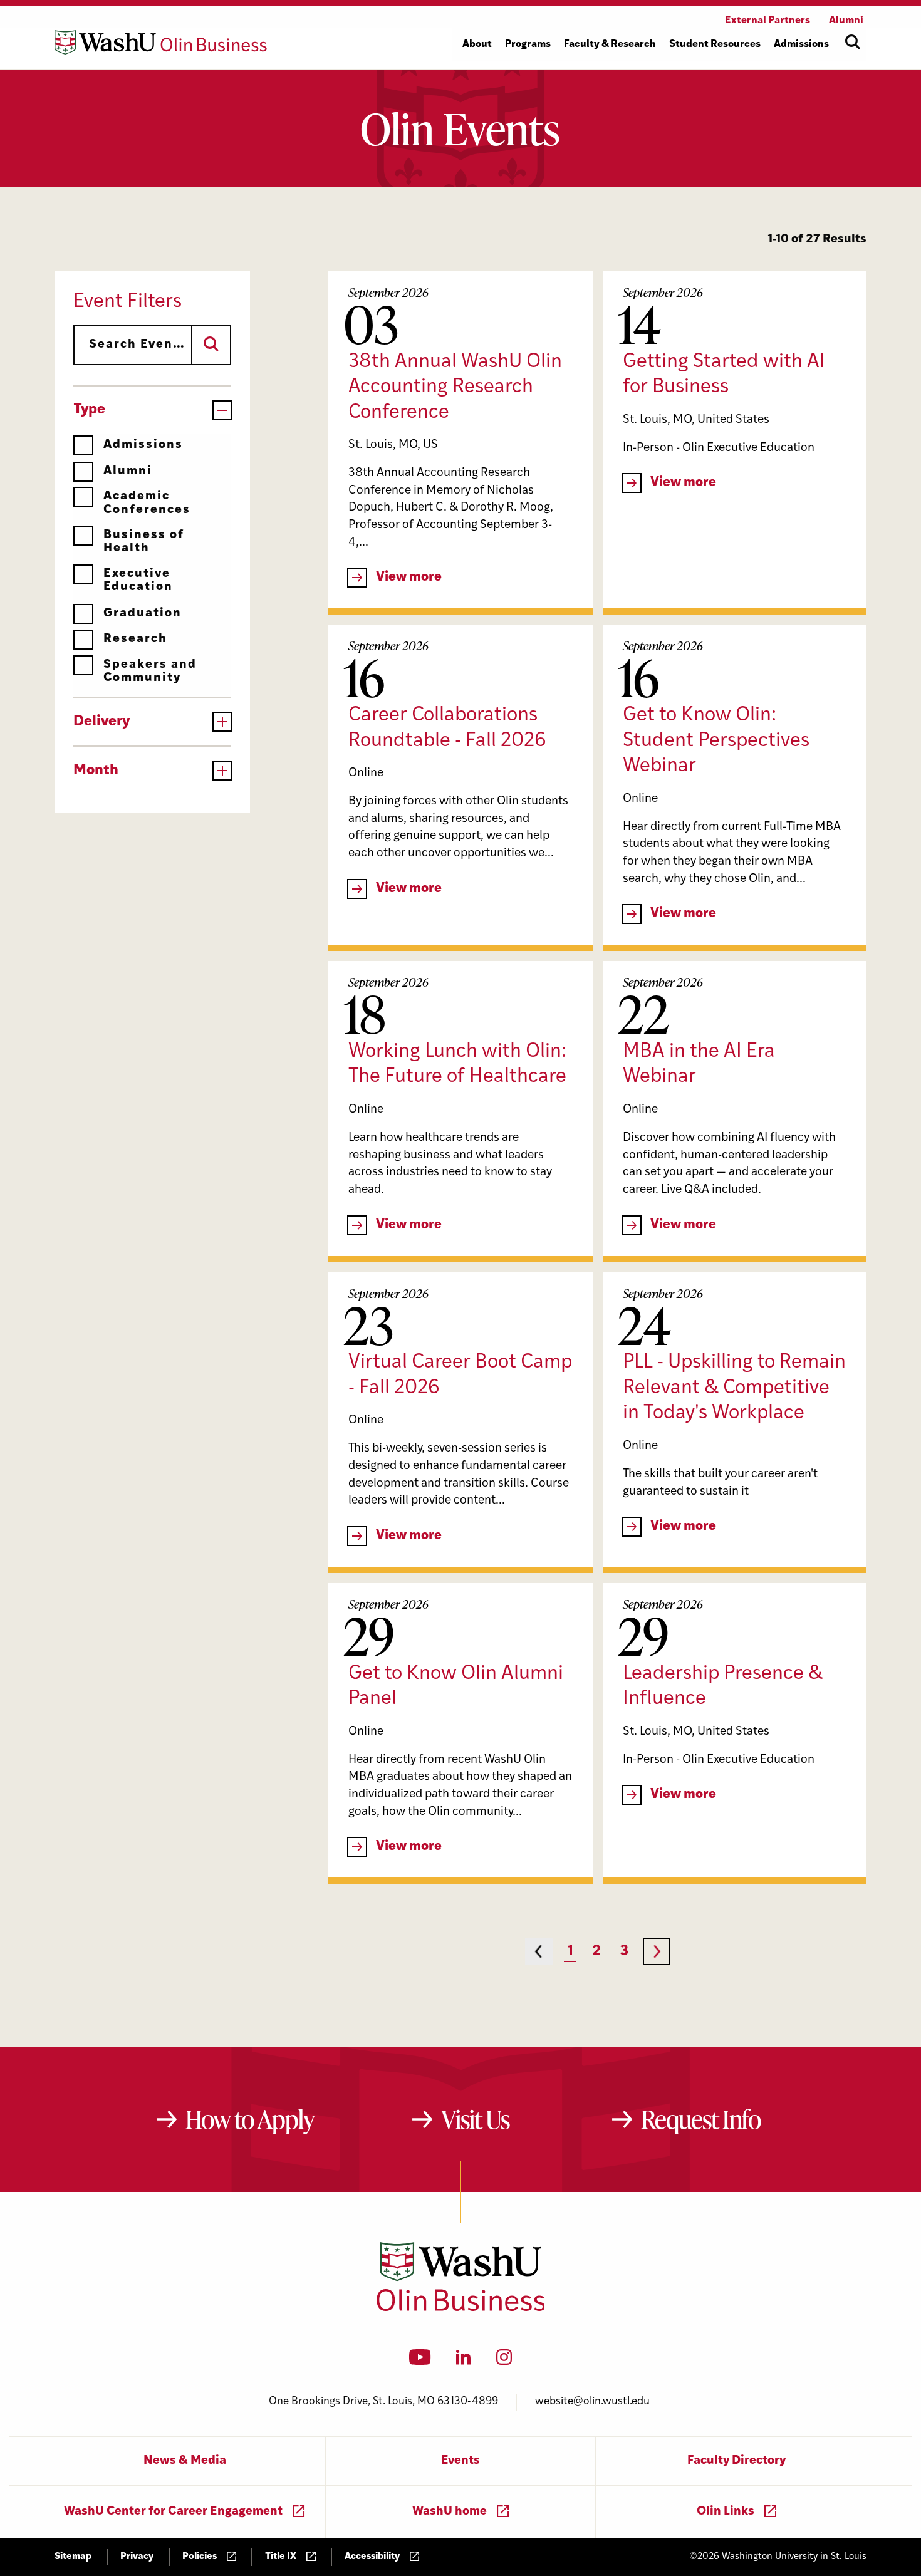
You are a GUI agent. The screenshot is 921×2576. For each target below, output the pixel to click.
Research (135, 639)
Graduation (143, 614)
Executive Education (138, 581)
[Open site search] (853, 42)
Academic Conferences (147, 503)
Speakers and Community (150, 672)
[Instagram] (504, 2361)
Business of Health (144, 542)
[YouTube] (420, 2361)
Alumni (128, 471)
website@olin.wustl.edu (592, 2402)
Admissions (143, 445)
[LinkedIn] (464, 2361)
